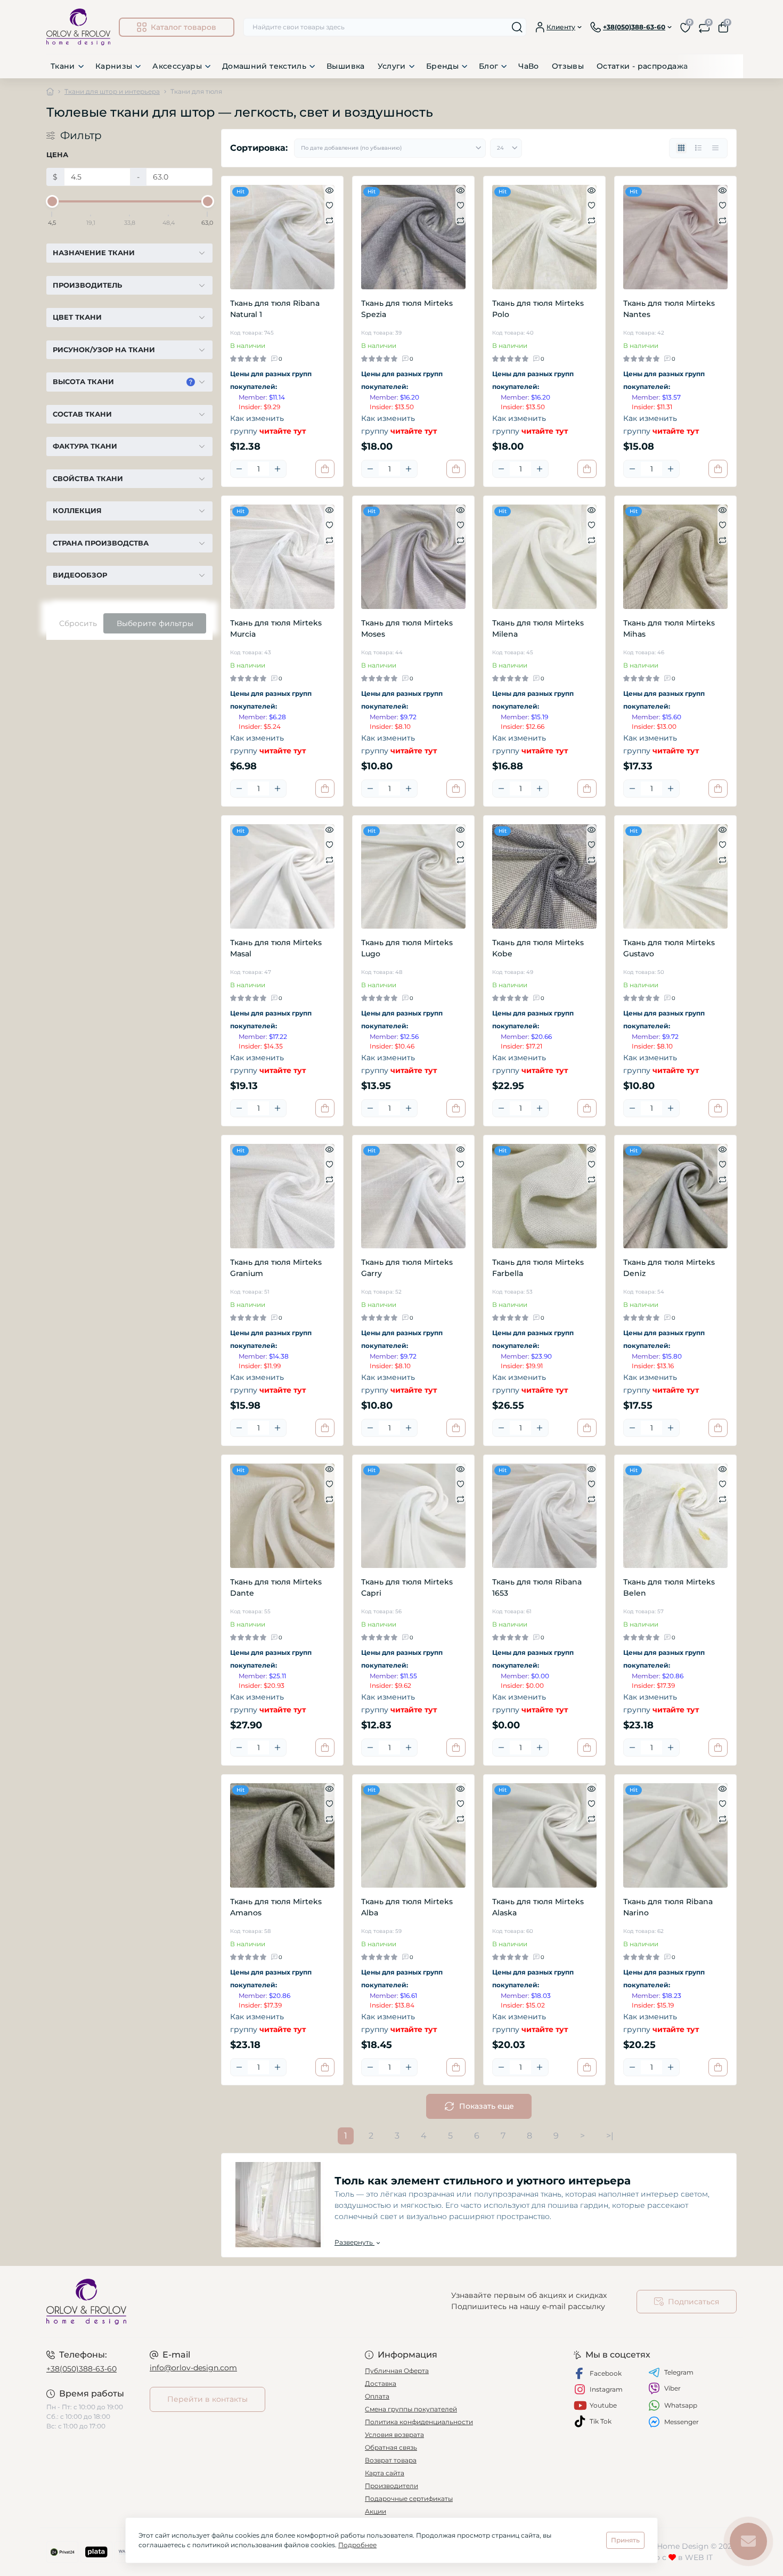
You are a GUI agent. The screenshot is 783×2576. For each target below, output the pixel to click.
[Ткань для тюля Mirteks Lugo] (413, 876)
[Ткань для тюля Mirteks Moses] (413, 557)
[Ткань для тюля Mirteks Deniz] (675, 1196)
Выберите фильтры (155, 623)
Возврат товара (391, 2460)
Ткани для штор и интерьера (112, 91)
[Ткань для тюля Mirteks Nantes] (675, 237)
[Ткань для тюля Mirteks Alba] (413, 1835)
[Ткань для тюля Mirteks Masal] (282, 876)
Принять (625, 2540)
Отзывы (568, 66)
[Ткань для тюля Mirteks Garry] (413, 1196)
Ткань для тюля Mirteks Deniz (669, 1268)
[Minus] (239, 469)
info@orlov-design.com (193, 2368)
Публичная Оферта (397, 2371)
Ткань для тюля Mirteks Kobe (538, 948)
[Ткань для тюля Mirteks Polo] (544, 237)
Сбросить (78, 623)
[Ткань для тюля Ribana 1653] (544, 1516)
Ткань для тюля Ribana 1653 (537, 1587)
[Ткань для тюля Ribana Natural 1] (282, 237)
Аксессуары (177, 66)
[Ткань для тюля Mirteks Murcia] (282, 557)
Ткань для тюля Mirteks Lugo (407, 948)
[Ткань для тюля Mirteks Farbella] (544, 1196)
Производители (391, 2486)
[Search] (517, 27)
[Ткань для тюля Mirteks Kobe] (544, 876)
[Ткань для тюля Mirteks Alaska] (544, 1835)
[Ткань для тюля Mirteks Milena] (544, 557)
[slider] (52, 201)
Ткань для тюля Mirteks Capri (407, 1587)
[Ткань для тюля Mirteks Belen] (675, 1516)
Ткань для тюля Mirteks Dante (276, 1587)
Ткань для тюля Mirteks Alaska (538, 1907)
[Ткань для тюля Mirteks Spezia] (413, 237)
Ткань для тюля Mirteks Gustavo (669, 948)
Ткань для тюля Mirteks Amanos (276, 1907)
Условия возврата (394, 2435)
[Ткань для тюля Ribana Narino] (675, 1835)
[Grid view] (681, 148)
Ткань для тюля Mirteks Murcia (276, 628)
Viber (672, 2388)
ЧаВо (528, 66)
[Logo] (78, 27)
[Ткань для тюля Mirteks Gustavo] (675, 876)
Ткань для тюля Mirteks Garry (407, 1268)
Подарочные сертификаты (409, 2498)
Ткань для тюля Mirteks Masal (276, 948)
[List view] (698, 148)
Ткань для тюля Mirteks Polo (538, 309)
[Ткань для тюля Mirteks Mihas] (675, 557)
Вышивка (346, 66)
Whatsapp (681, 2405)
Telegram (679, 2372)
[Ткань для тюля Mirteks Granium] (282, 1196)
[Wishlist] (329, 205)
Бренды (442, 66)
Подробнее (357, 2545)
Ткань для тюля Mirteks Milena (538, 628)
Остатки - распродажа (642, 66)
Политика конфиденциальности (419, 2422)
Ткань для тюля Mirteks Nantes (669, 309)
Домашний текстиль (264, 66)
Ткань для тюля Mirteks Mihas (669, 628)
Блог (488, 66)
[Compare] (329, 220)
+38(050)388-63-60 (81, 2369)
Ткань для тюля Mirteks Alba (407, 1907)
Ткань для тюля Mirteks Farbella (538, 1268)
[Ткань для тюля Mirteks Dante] (282, 1516)
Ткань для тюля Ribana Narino (668, 1907)
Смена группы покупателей (411, 2409)
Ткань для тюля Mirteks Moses (407, 628)
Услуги (392, 66)
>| (610, 2136)
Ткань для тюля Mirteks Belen (669, 1587)
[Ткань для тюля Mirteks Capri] (413, 1516)
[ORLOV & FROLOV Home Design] (216, 2302)
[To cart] (325, 469)
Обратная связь (391, 2447)
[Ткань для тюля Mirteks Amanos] (282, 1835)
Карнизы (114, 66)
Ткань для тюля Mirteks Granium (276, 1268)
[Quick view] (329, 190)
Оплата (377, 2396)
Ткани (63, 66)
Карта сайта (385, 2473)
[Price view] (715, 148)
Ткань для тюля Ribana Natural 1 (275, 309)
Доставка (381, 2383)
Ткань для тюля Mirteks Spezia (407, 309)
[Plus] (278, 469)
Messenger (682, 2422)
